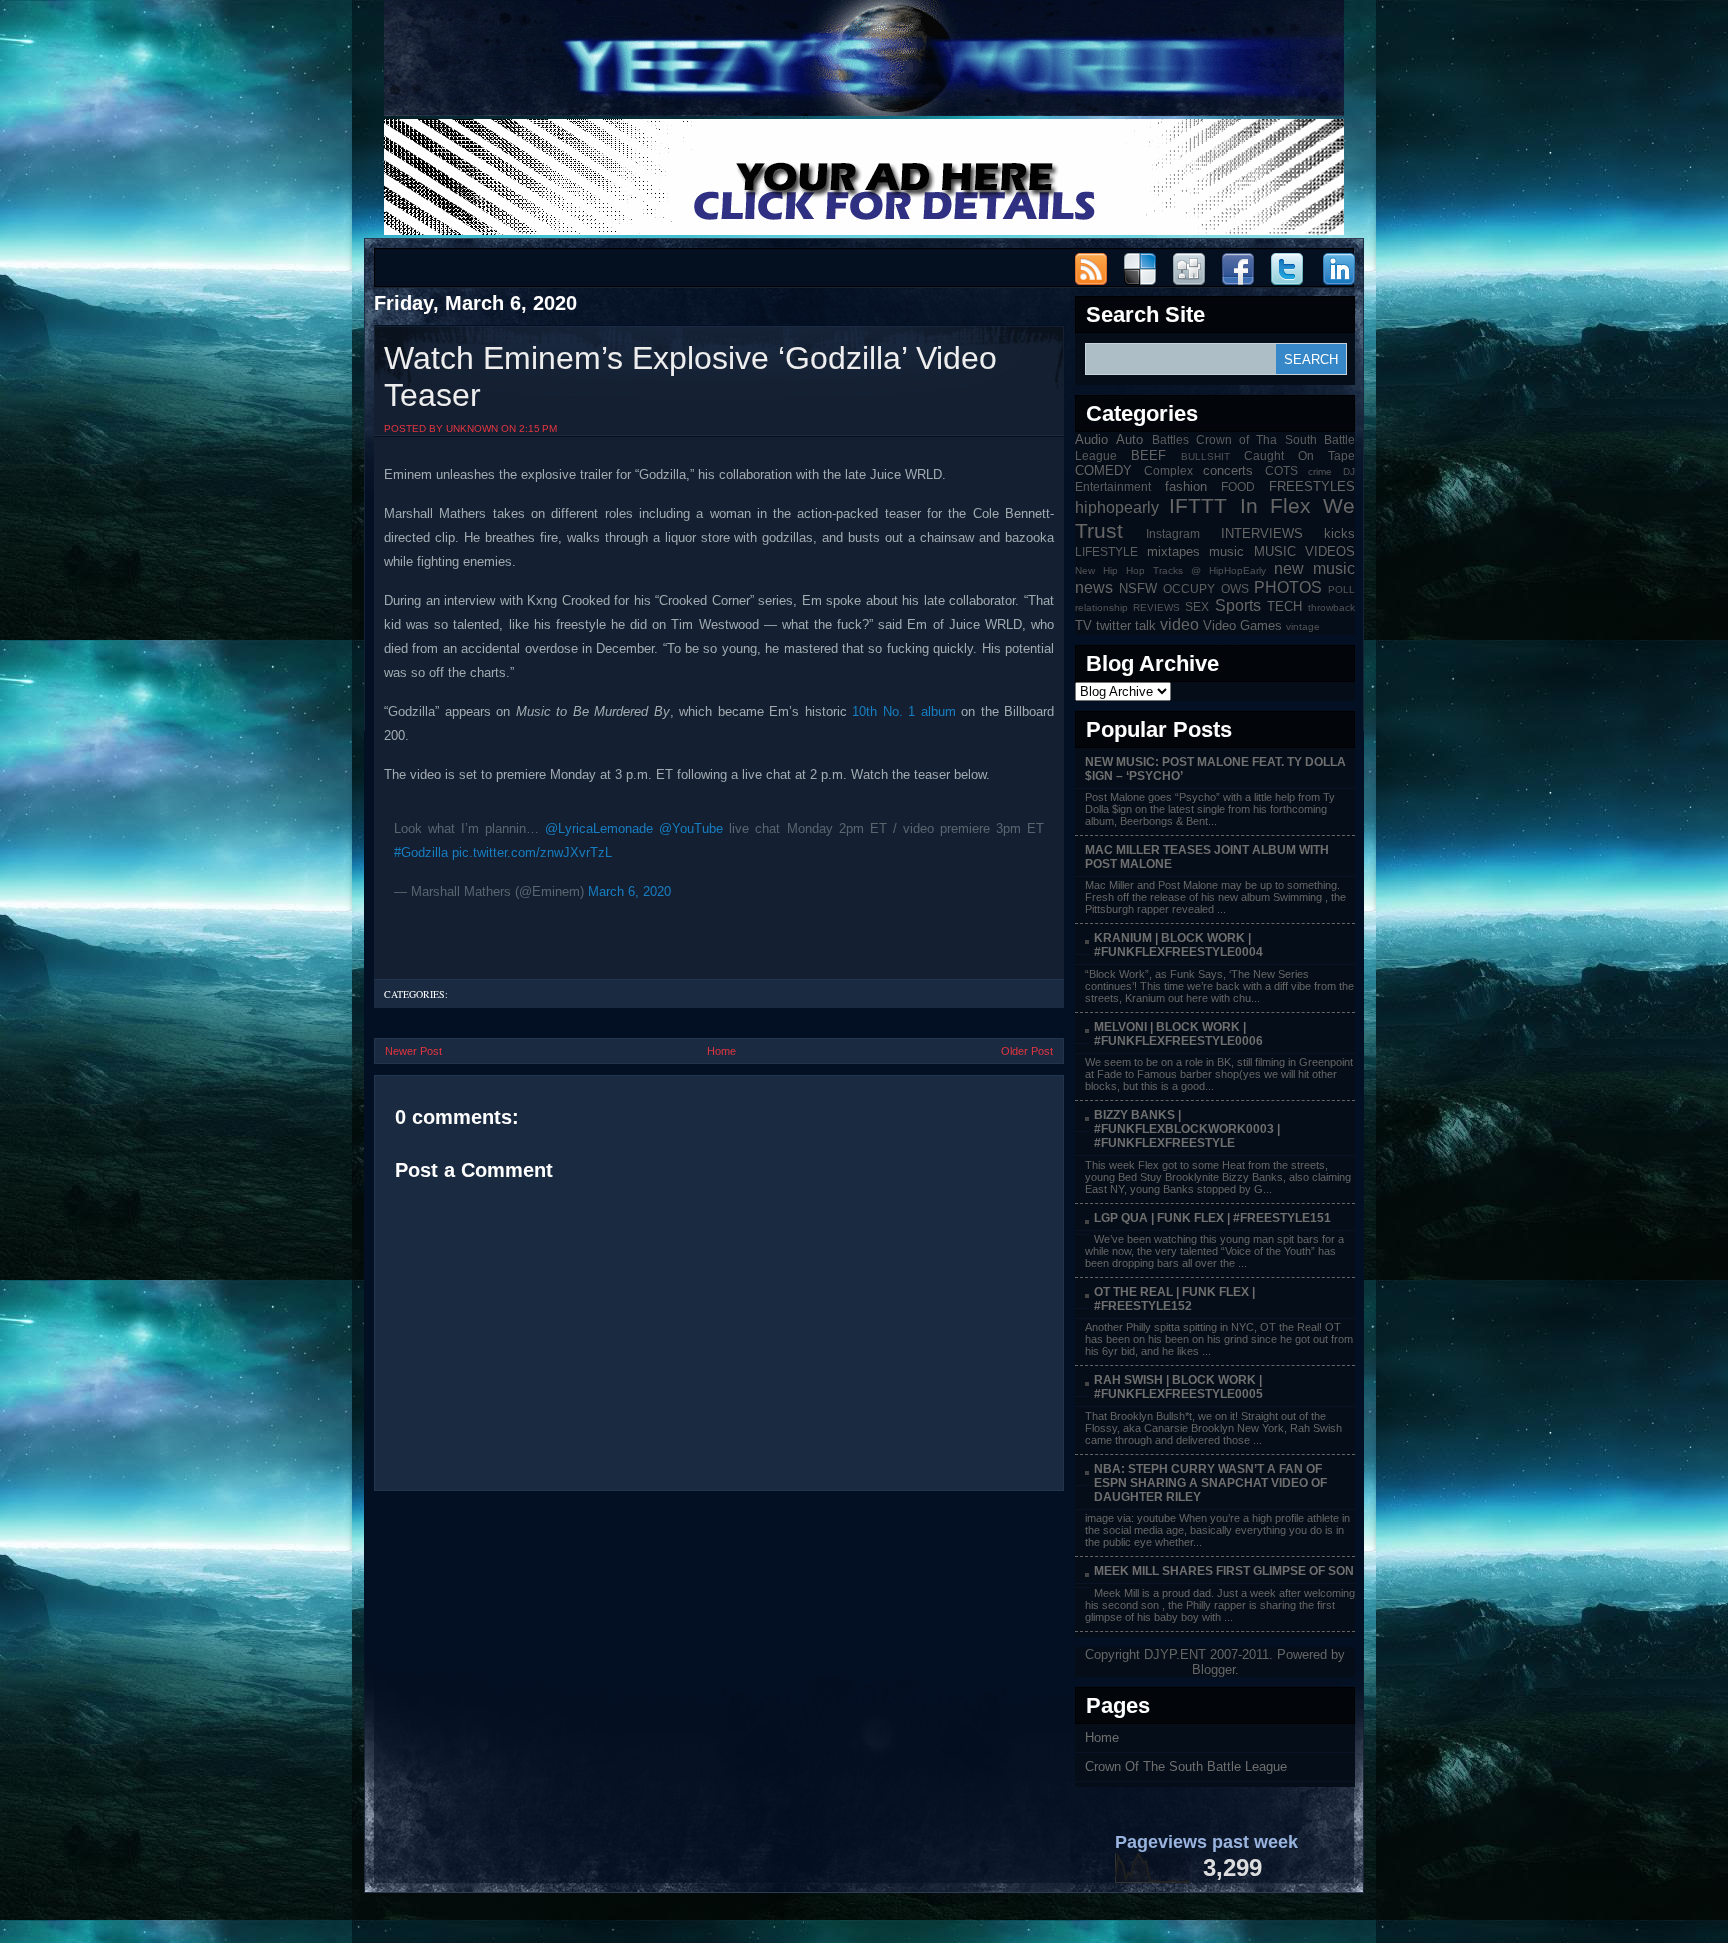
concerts (1228, 470)
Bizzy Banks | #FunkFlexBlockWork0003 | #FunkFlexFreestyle (1187, 1129)
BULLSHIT (1205, 456)
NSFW (1138, 588)
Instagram (1173, 533)
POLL (1341, 589)
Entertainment (1113, 486)
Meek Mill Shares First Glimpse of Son (1224, 1571)
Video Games (1242, 625)
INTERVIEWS (1262, 533)
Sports (1238, 605)
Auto (1129, 439)
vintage (1303, 626)
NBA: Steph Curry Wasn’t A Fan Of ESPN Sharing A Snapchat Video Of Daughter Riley (1210, 1483)
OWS (1235, 588)
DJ (1349, 471)
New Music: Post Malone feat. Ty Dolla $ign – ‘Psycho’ (1215, 769)
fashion (1186, 486)
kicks (1339, 533)
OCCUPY (1189, 588)
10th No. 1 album (904, 711)
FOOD (1238, 486)
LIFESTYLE (1106, 551)
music (1226, 551)
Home (721, 1051)
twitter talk (1126, 625)
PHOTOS (1288, 587)
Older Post (1027, 1051)
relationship (1101, 607)
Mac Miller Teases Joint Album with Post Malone (1207, 857)
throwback (1331, 607)
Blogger (1213, 1669)
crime (1320, 471)
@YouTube (691, 828)
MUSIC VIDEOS (1305, 551)
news (1094, 587)
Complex (1168, 470)
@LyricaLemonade (599, 828)
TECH (1284, 606)
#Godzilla (421, 852)
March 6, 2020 (629, 891)
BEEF (1148, 455)
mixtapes (1173, 551)
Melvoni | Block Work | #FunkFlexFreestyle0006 (1178, 1034)
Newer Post (413, 1051)
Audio (1091, 439)
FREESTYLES (1312, 486)
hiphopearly (1117, 507)
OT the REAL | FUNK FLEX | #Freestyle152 (1174, 1299)
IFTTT (1198, 505)
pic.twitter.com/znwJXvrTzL (532, 852)
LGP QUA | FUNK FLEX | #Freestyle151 (1212, 1218)
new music (1314, 568)
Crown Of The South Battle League (1186, 1766)
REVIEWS (1156, 607)
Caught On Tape (1299, 455)
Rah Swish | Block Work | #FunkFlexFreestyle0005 (1178, 1387)
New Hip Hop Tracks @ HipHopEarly (1170, 570)
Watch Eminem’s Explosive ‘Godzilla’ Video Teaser (690, 376)
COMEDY (1103, 470)
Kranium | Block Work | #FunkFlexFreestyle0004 (1178, 945)
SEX (1197, 606)
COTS (1281, 470)
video (1179, 624)
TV (1083, 625)
